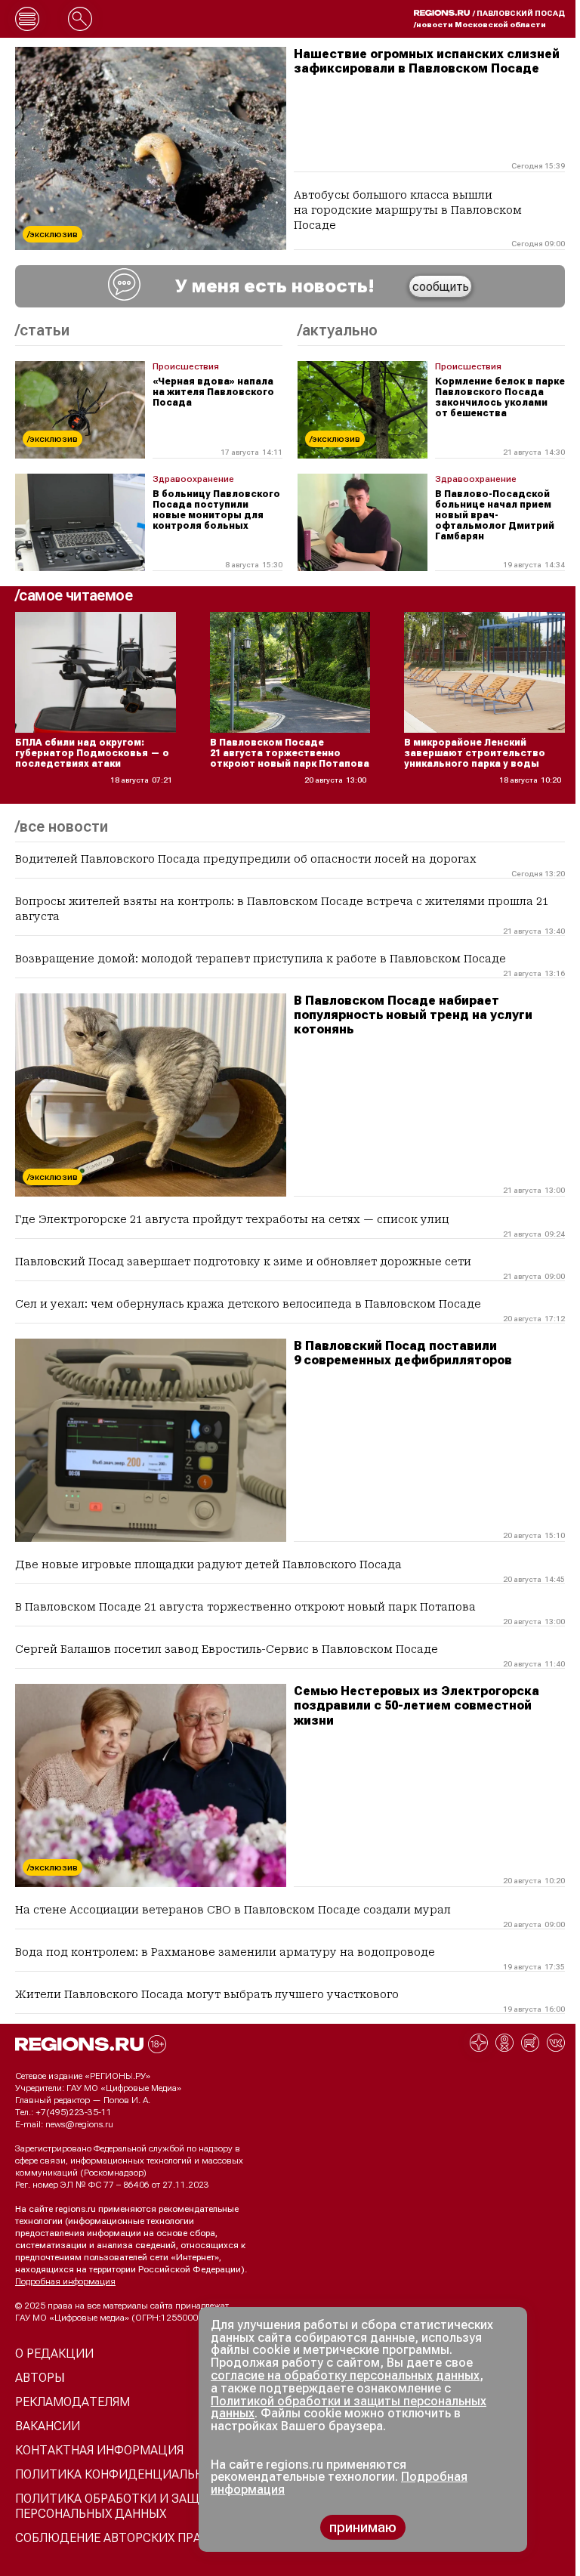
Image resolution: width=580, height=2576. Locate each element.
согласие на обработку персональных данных (345, 2375)
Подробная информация (65, 2281)
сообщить (441, 287)
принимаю (363, 2527)
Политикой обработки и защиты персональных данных (349, 2408)
